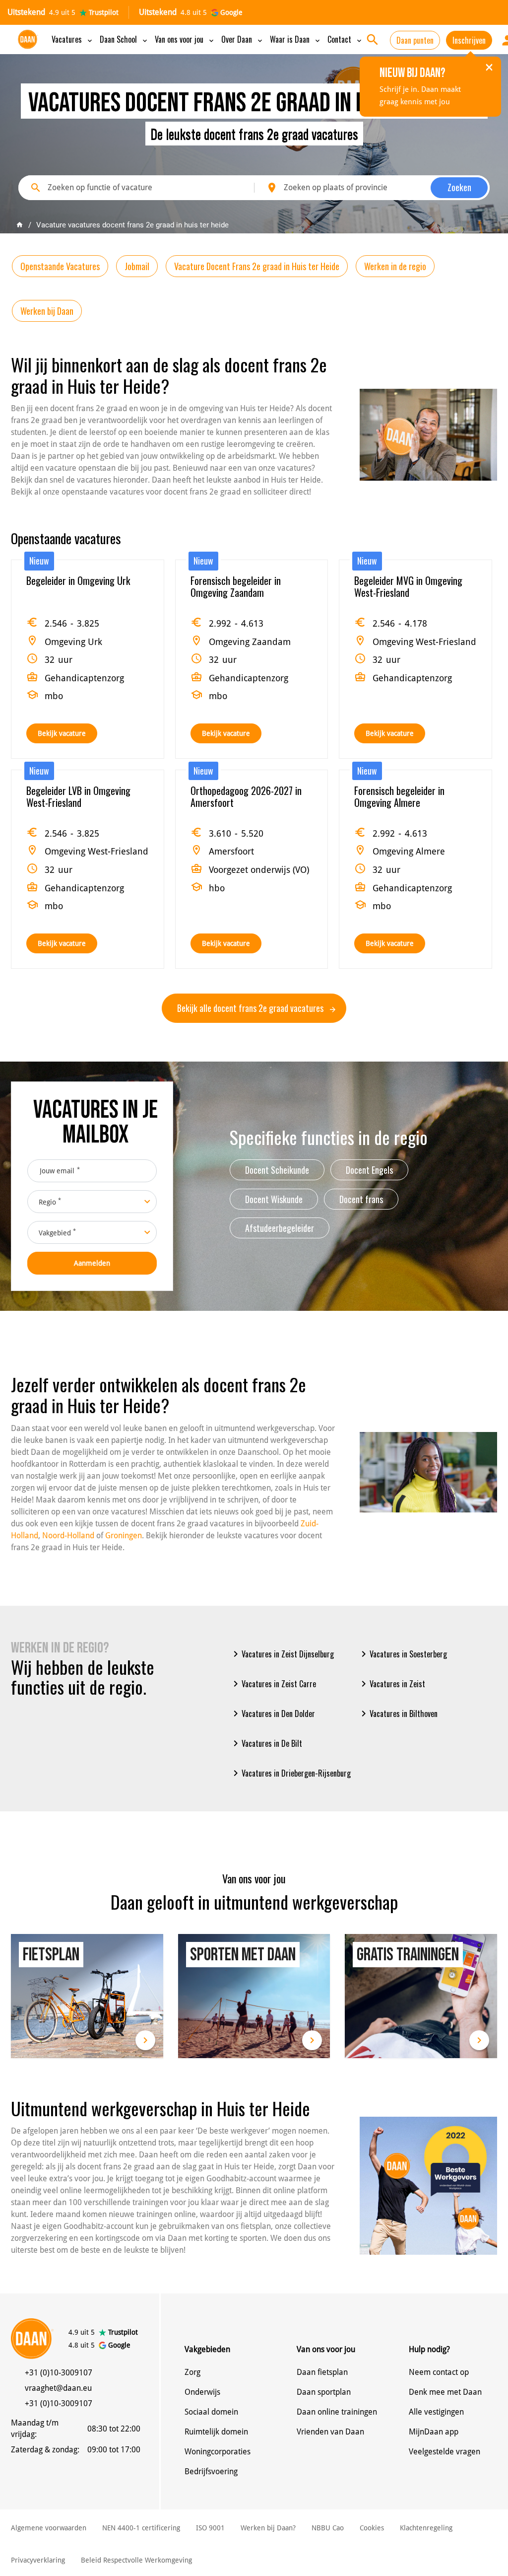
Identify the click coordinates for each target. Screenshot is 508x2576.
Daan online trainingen (337, 2412)
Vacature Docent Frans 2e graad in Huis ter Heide (257, 266)
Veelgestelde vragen (444, 2452)
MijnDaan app (434, 2432)
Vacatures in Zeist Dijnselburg (282, 1654)
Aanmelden (92, 1263)
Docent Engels (369, 1170)
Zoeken (459, 187)
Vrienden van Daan (330, 2432)
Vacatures (73, 39)
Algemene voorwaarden (49, 2528)
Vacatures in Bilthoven (398, 1714)
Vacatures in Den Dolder (272, 1714)
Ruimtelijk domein (216, 2432)
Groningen (124, 1536)
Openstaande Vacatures (60, 266)
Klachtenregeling (426, 2528)
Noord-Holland (68, 1536)
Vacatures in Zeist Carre (273, 1684)
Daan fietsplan (322, 2372)
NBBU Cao (328, 2528)
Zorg (192, 2372)
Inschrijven (469, 40)
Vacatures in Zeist (391, 1684)
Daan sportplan (324, 2392)
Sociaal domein (211, 2412)
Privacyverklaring (38, 2560)
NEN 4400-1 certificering (141, 2528)
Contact (345, 39)
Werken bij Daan (47, 311)
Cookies (372, 2528)
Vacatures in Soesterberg (402, 1654)
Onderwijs (202, 2392)
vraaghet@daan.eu (58, 2388)
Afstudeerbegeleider (280, 1228)
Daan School (124, 39)
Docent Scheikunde (277, 1170)
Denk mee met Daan (445, 2392)
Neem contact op (439, 2372)
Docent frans (361, 1199)
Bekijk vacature (62, 733)
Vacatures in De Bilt (266, 1743)
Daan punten (415, 40)
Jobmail (137, 266)
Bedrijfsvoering (211, 2471)
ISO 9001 (210, 2528)
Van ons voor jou (185, 39)
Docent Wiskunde (274, 1199)
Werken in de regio (395, 266)
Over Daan (243, 39)
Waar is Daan (296, 39)
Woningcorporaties (218, 2452)
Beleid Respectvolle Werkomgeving (136, 2560)
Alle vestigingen (436, 2412)
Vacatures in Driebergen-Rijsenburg (290, 1773)
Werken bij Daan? (268, 2528)
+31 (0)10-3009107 (59, 2373)
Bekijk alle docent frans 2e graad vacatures (251, 1008)
